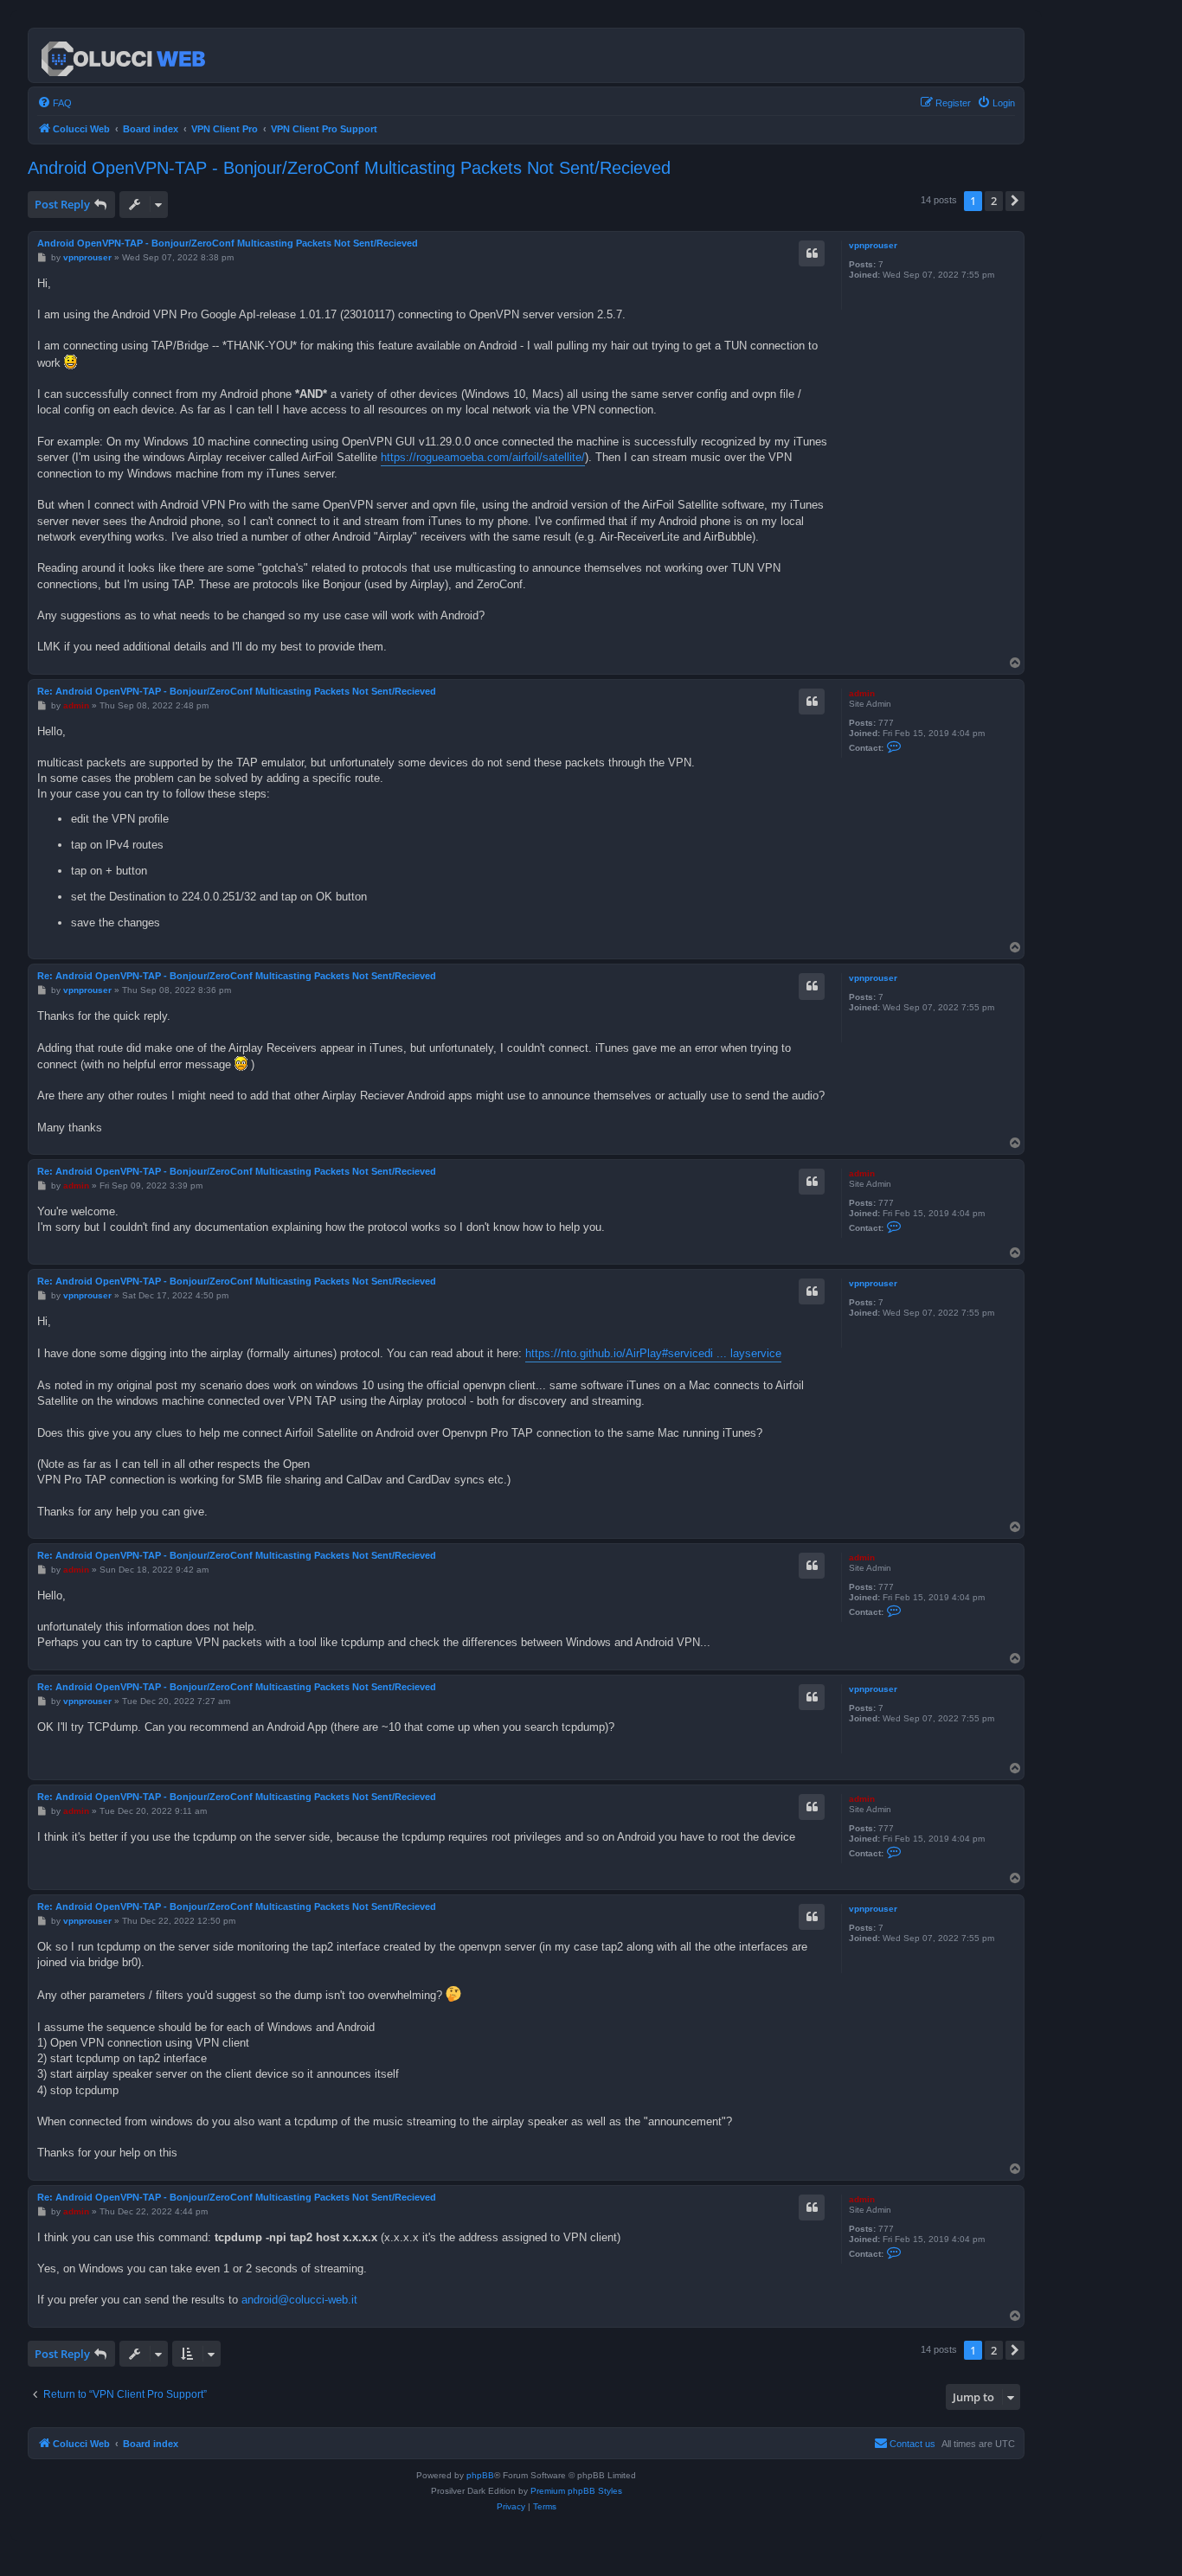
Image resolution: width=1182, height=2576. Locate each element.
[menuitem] (55, 103)
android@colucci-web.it (299, 2300)
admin (862, 693)
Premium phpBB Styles (576, 2491)
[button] (1015, 201)
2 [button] (994, 201)
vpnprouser (873, 245)
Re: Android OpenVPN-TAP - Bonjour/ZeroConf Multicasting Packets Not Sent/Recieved (237, 691)
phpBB (480, 2475)
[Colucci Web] (125, 55)
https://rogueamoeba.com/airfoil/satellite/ (483, 457)
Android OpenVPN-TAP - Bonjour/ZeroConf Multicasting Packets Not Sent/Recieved (349, 168)
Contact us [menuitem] (912, 2444)
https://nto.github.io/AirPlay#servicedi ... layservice (653, 1353)
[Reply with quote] (812, 253)
